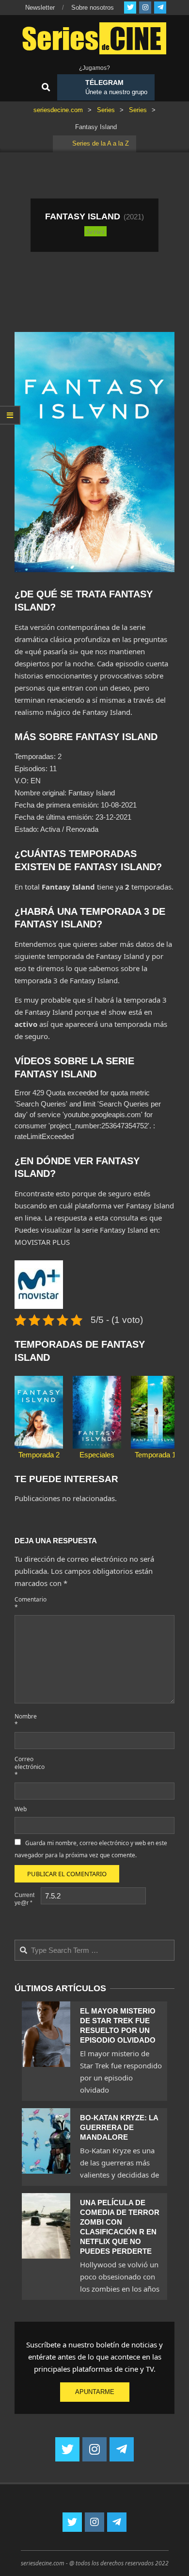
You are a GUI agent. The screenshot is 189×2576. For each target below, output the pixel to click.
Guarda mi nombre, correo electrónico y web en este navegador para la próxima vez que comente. (91, 1849)
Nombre (26, 1720)
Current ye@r (24, 1899)
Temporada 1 (155, 1455)
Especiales (97, 1455)
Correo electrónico (27, 1767)
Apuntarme (95, 2392)
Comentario (27, 1603)
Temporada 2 (39, 1455)
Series (95, 231)
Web (21, 1809)
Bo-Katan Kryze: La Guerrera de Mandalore (119, 2127)
